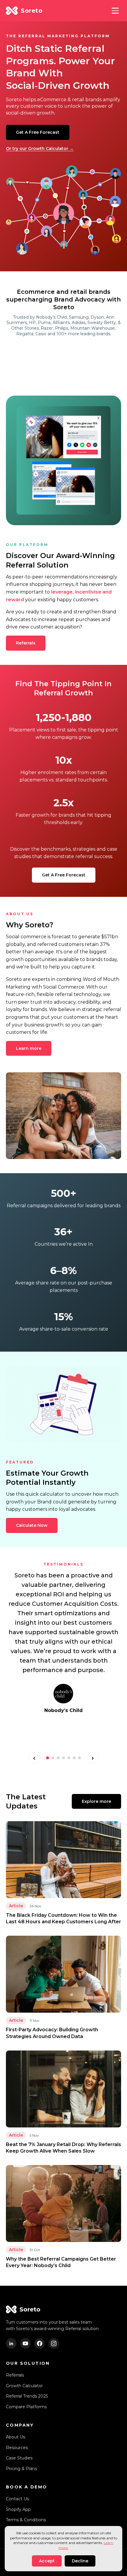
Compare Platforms (26, 2407)
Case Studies (19, 2458)
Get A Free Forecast (38, 132)
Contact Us (17, 2499)
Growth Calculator (24, 2386)
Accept (47, 2561)
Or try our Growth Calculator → (40, 149)
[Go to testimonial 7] (79, 1758)
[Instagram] (54, 2343)
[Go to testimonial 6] (74, 1758)
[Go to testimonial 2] (53, 1758)
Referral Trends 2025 (27, 2396)
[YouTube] (25, 2343)
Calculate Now (32, 1525)
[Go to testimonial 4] (63, 1758)
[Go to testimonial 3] (58, 1758)
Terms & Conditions (26, 2520)
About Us (16, 2437)
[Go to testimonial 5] (69, 1758)
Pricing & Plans (21, 2469)
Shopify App (18, 2509)
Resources (17, 2448)
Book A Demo (26, 2487)
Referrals (26, 643)
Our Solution (28, 2363)
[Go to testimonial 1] (48, 1758)
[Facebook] (40, 2343)
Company (20, 2425)
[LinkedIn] (11, 2343)
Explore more (96, 1801)
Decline (80, 2561)
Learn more (29, 1048)
